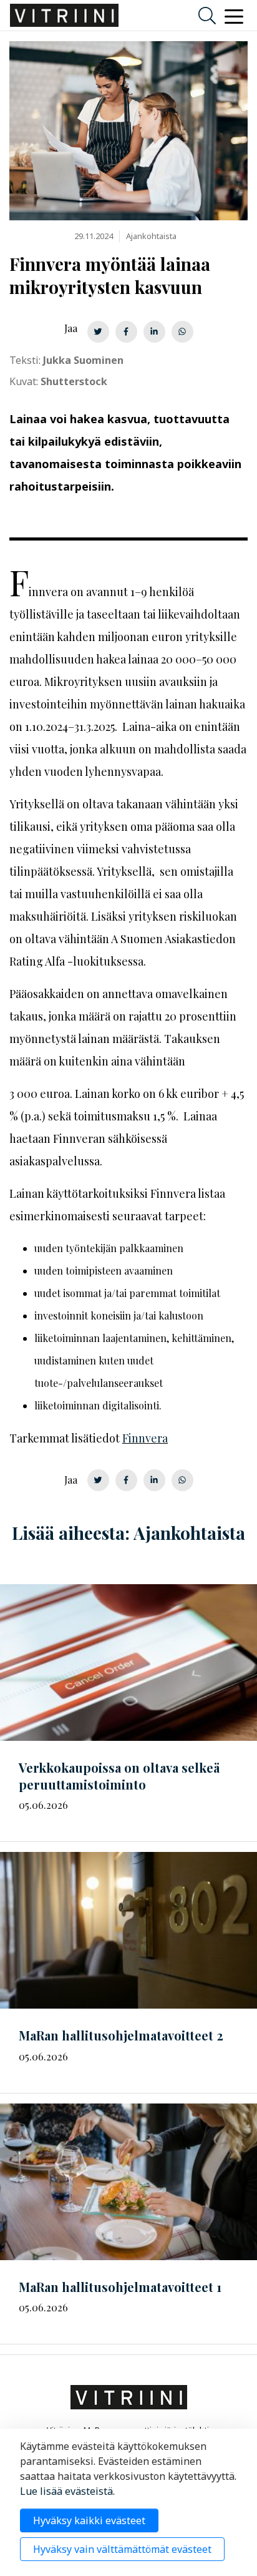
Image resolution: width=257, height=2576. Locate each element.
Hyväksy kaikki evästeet (89, 2520)
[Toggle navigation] (234, 16)
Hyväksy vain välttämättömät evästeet (122, 2549)
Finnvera (145, 1438)
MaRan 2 (121, 2035)
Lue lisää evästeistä (66, 2491)
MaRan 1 (120, 2287)
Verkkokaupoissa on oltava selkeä (119, 1776)
